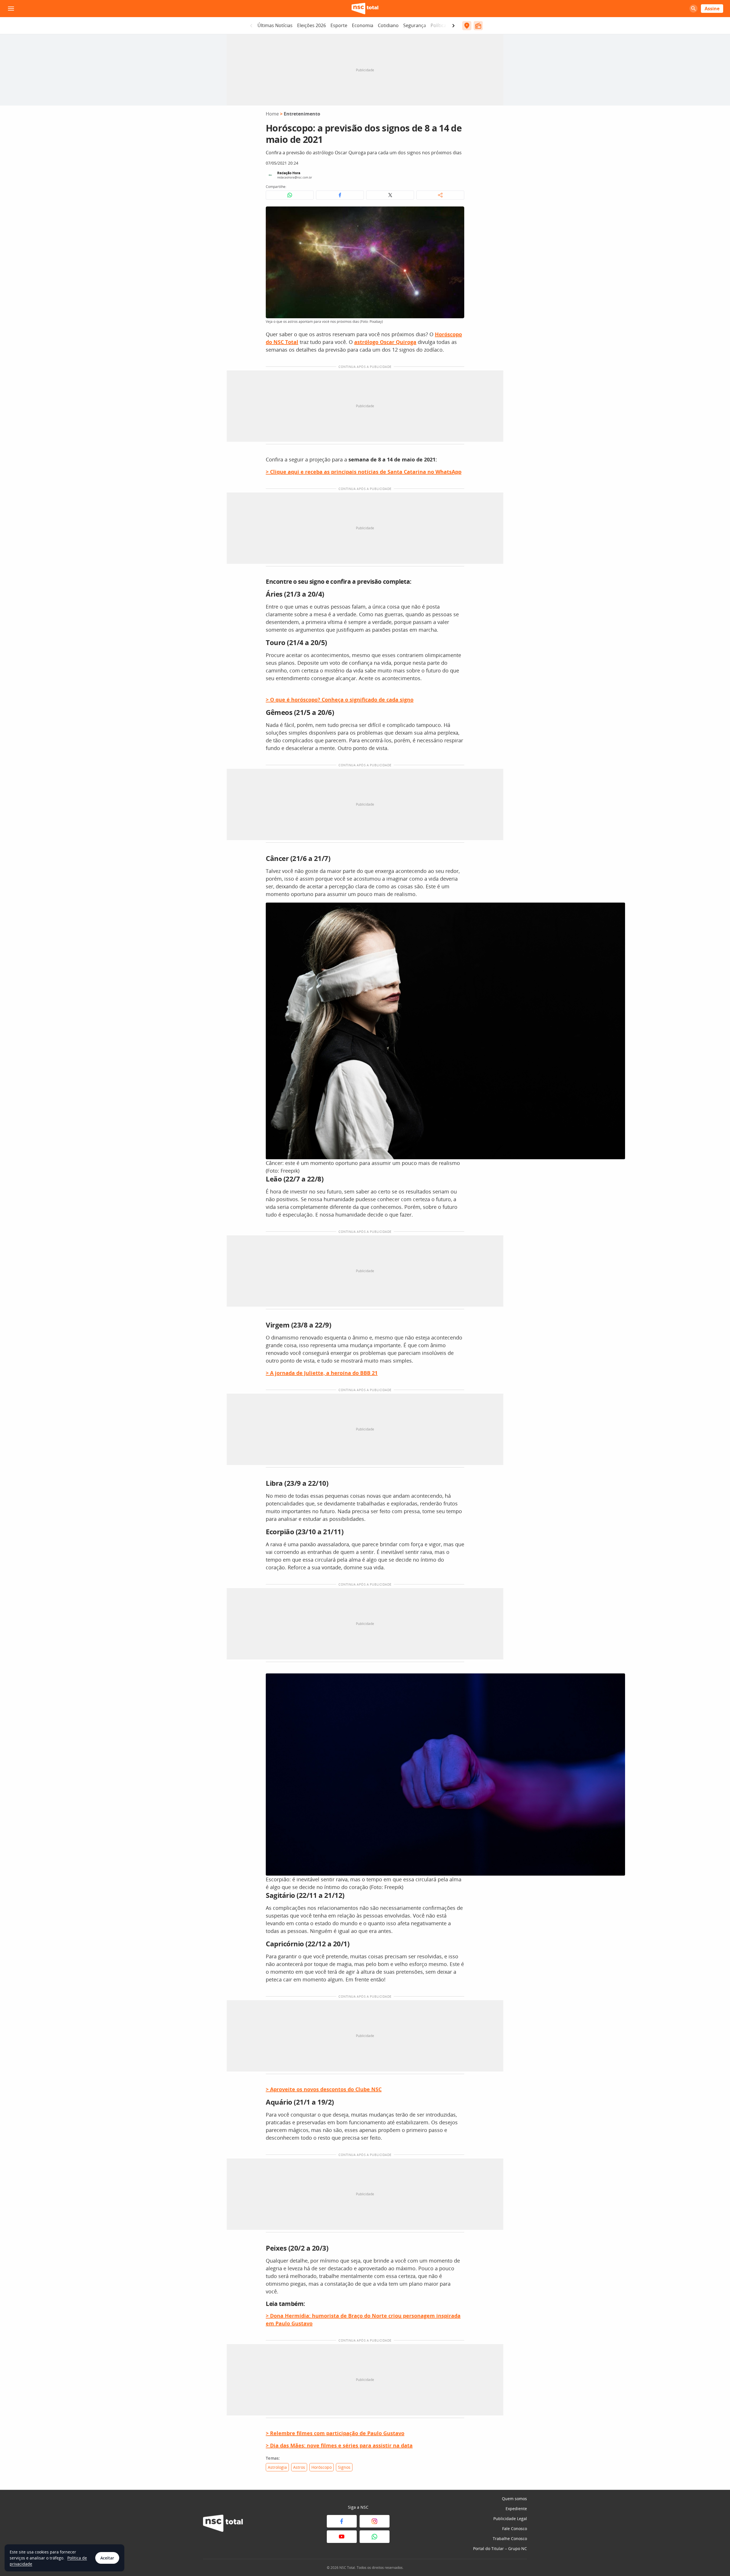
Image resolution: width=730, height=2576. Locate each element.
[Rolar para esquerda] (251, 26)
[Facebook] (342, 2521)
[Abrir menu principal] (11, 9)
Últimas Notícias (275, 25)
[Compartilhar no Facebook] (340, 195)
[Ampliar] (457, 214)
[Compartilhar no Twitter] (390, 195)
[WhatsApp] (375, 2537)
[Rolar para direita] (453, 26)
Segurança (415, 25)
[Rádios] (478, 26)
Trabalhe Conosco (510, 2538)
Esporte (339, 25)
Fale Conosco (515, 2529)
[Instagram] (375, 2521)
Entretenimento (302, 114)
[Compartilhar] (440, 195)
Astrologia (277, 2467)
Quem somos (514, 2499)
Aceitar (107, 2558)
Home (272, 114)
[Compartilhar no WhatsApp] (290, 195)
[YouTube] (342, 2537)
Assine (712, 9)
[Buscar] (693, 9)
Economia (363, 25)
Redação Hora (289, 173)
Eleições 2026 (312, 25)
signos (344, 2467)
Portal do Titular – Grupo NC (500, 2548)
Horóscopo (322, 2467)
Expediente (516, 2509)
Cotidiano (388, 25)
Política (438, 25)
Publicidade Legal (510, 2519)
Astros (299, 2467)
